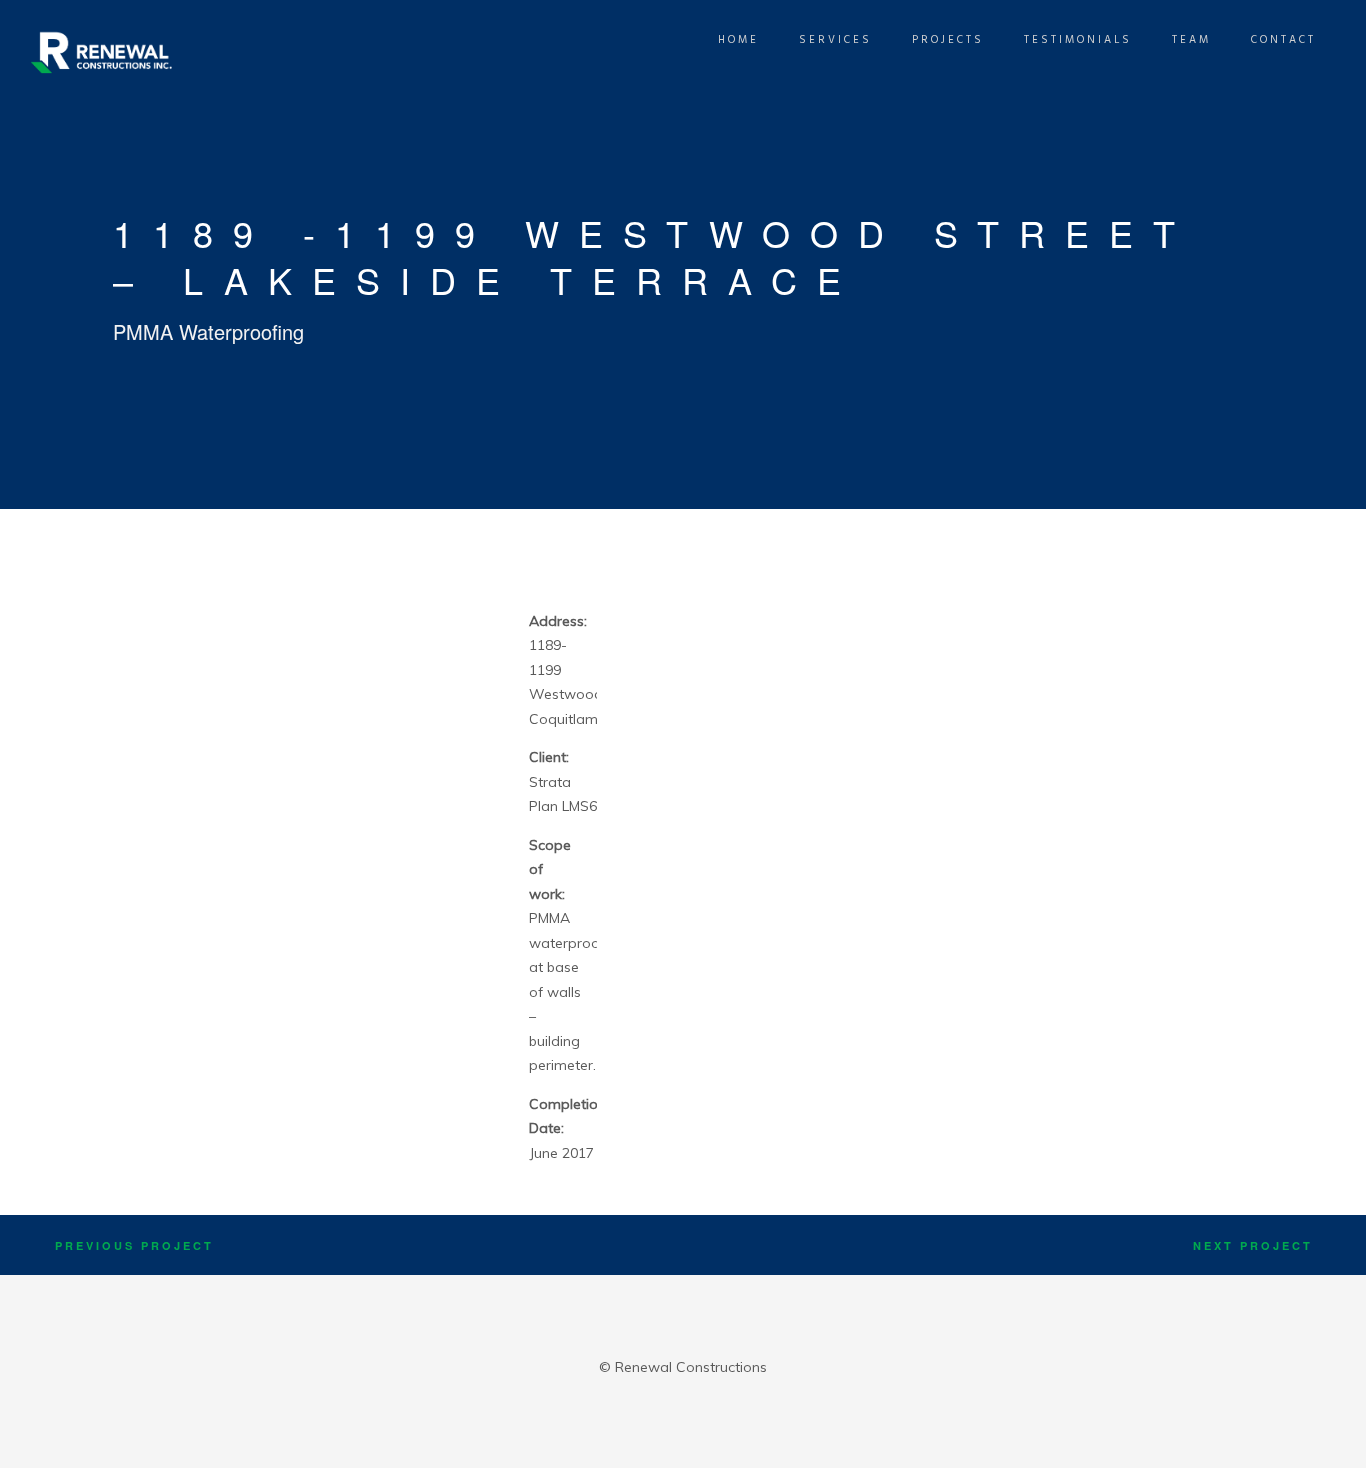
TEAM (1191, 40)
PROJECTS (948, 40)
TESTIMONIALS (1078, 40)
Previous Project (134, 1245)
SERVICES (835, 40)
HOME (738, 40)
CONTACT (1283, 40)
